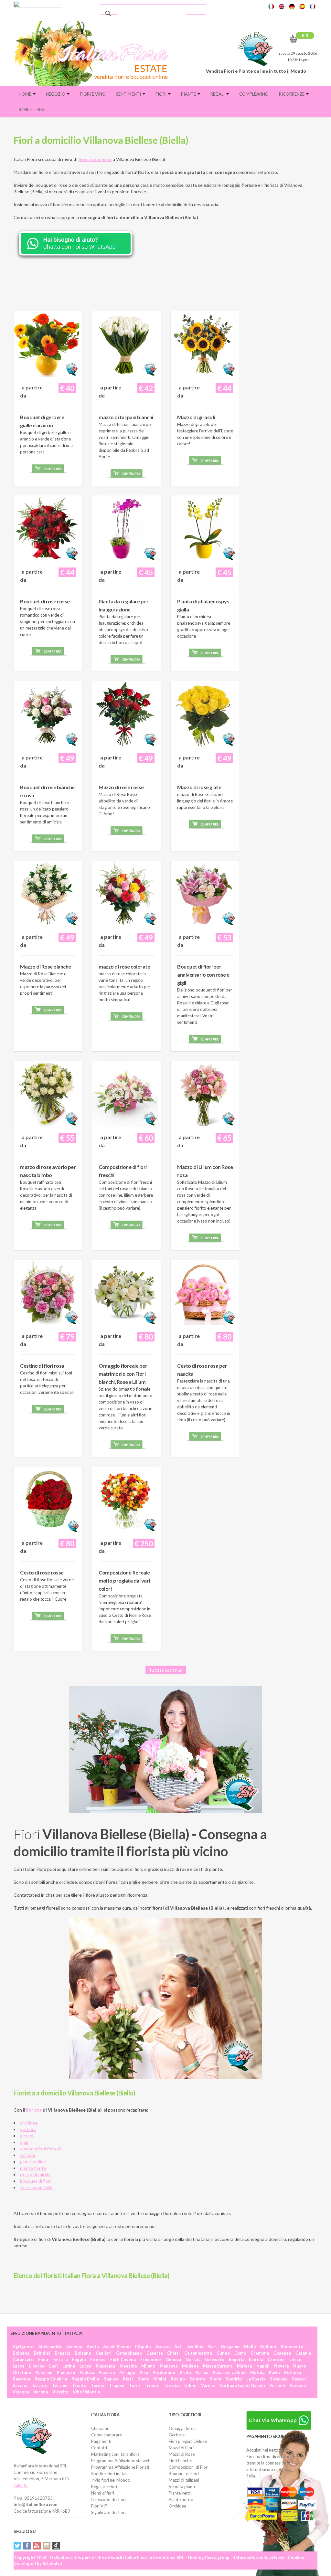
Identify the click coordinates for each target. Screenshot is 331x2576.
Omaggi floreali (183, 2428)
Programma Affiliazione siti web (121, 2461)
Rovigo (178, 2379)
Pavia (274, 2372)
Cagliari (104, 2353)
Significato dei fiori (108, 2512)
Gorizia (193, 2359)
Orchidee (177, 2506)
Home (26, 94)
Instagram (47, 2546)
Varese (208, 2385)
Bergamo (230, 2347)
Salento (21, 2485)
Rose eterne (32, 110)
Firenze (98, 2359)
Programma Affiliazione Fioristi (120, 2467)
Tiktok (56, 2546)
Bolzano (83, 2353)
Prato (185, 2372)
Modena (190, 2366)
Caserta (155, 2353)
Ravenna (21, 2379)
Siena (215, 2379)
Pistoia (257, 2372)
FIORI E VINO (93, 94)
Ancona (75, 2347)
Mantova (169, 2366)
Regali (218, 94)
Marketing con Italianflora (115, 2454)
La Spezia (256, 2379)
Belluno (268, 2347)
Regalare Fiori (104, 2486)
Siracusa (279, 2379)
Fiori (161, 94)
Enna (43, 2359)
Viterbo (60, 2392)
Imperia (237, 2359)
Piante (189, 94)
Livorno (37, 2366)
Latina (69, 2366)
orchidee (29, 2123)
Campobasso (129, 2353)
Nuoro (300, 2366)
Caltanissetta (198, 2353)
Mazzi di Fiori (181, 2448)
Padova (87, 2372)
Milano (148, 2366)
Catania (303, 2353)
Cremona (260, 2353)
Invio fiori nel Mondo (111, 2480)
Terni (134, 2385)
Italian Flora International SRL (154, 2558)
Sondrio (234, 2379)
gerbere (28, 2129)
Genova (173, 2359)
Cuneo (223, 2353)
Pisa (144, 2372)
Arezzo (162, 2347)
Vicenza (21, 2392)
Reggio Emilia (85, 2379)
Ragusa (111, 2379)
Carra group (217, 2558)
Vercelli (277, 2385)
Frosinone (151, 2359)
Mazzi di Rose (182, 2454)
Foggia (79, 2359)
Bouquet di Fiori (184, 2474)
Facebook (27, 2546)
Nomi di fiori (103, 2493)
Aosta (93, 2347)
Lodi (53, 2366)
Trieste (152, 2385)
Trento (79, 2385)
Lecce (19, 2366)
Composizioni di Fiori (189, 2467)
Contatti (99, 2448)
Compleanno (254, 94)
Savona (20, 2385)
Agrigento (23, 2347)
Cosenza (282, 2353)
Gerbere (177, 2435)
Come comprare (107, 2435)
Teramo (60, 2385)
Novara (281, 2366)
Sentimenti (129, 94)
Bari (212, 2347)
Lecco (295, 2359)
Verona (41, 2392)
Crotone (276, 2359)
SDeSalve (52, 2563)
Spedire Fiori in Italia (110, 2474)
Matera (244, 2366)
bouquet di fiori (35, 2181)
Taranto (40, 2385)
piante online (33, 2162)
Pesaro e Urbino (229, 2372)
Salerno (197, 2379)
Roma (143, 2379)
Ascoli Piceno (117, 2347)
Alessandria (50, 2347)
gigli (24, 2142)
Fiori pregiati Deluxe (188, 2441)
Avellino (195, 2347)
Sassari (299, 2379)
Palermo (44, 2372)
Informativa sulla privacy (259, 2558)
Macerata (105, 2366)
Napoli (263, 2366)
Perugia (127, 2372)
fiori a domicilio (95, 159)
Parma (202, 2372)
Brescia (62, 2353)
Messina (128, 2366)
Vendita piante (182, 2486)
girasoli (27, 2136)
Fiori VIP (99, 2506)
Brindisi (42, 2353)
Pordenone (164, 2372)
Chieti (173, 2353)
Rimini (160, 2379)
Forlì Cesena (123, 2359)
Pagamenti (101, 2441)
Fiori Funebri (181, 2461)
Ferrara (60, 2359)
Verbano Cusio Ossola (242, 2385)
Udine (190, 2385)
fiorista (34, 2110)
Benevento (292, 2347)
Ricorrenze (292, 94)
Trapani (117, 2385)
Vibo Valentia (86, 2392)
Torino (98, 2385)
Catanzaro (23, 2359)
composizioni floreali (40, 2149)
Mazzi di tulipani (184, 2480)
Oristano (22, 2372)
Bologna (21, 2353)
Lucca (85, 2366)
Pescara (107, 2372)
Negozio (56, 94)
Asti (178, 2347)
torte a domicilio (36, 2187)
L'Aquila (143, 2347)
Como (240, 2353)
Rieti (128, 2379)
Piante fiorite (181, 2499)
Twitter (17, 2546)
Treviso (172, 2385)
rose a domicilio (35, 2174)
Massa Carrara (218, 2366)
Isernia (256, 2359)
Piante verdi (180, 2493)
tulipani (27, 2155)
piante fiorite (33, 2168)
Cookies (296, 2558)
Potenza (293, 2372)
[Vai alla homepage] (94, 53)
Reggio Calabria (51, 2379)
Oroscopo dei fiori (108, 2499)
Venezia (298, 2385)
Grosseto (215, 2359)
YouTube (37, 2546)
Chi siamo (100, 2428)
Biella (250, 2347)
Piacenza (66, 2372)
